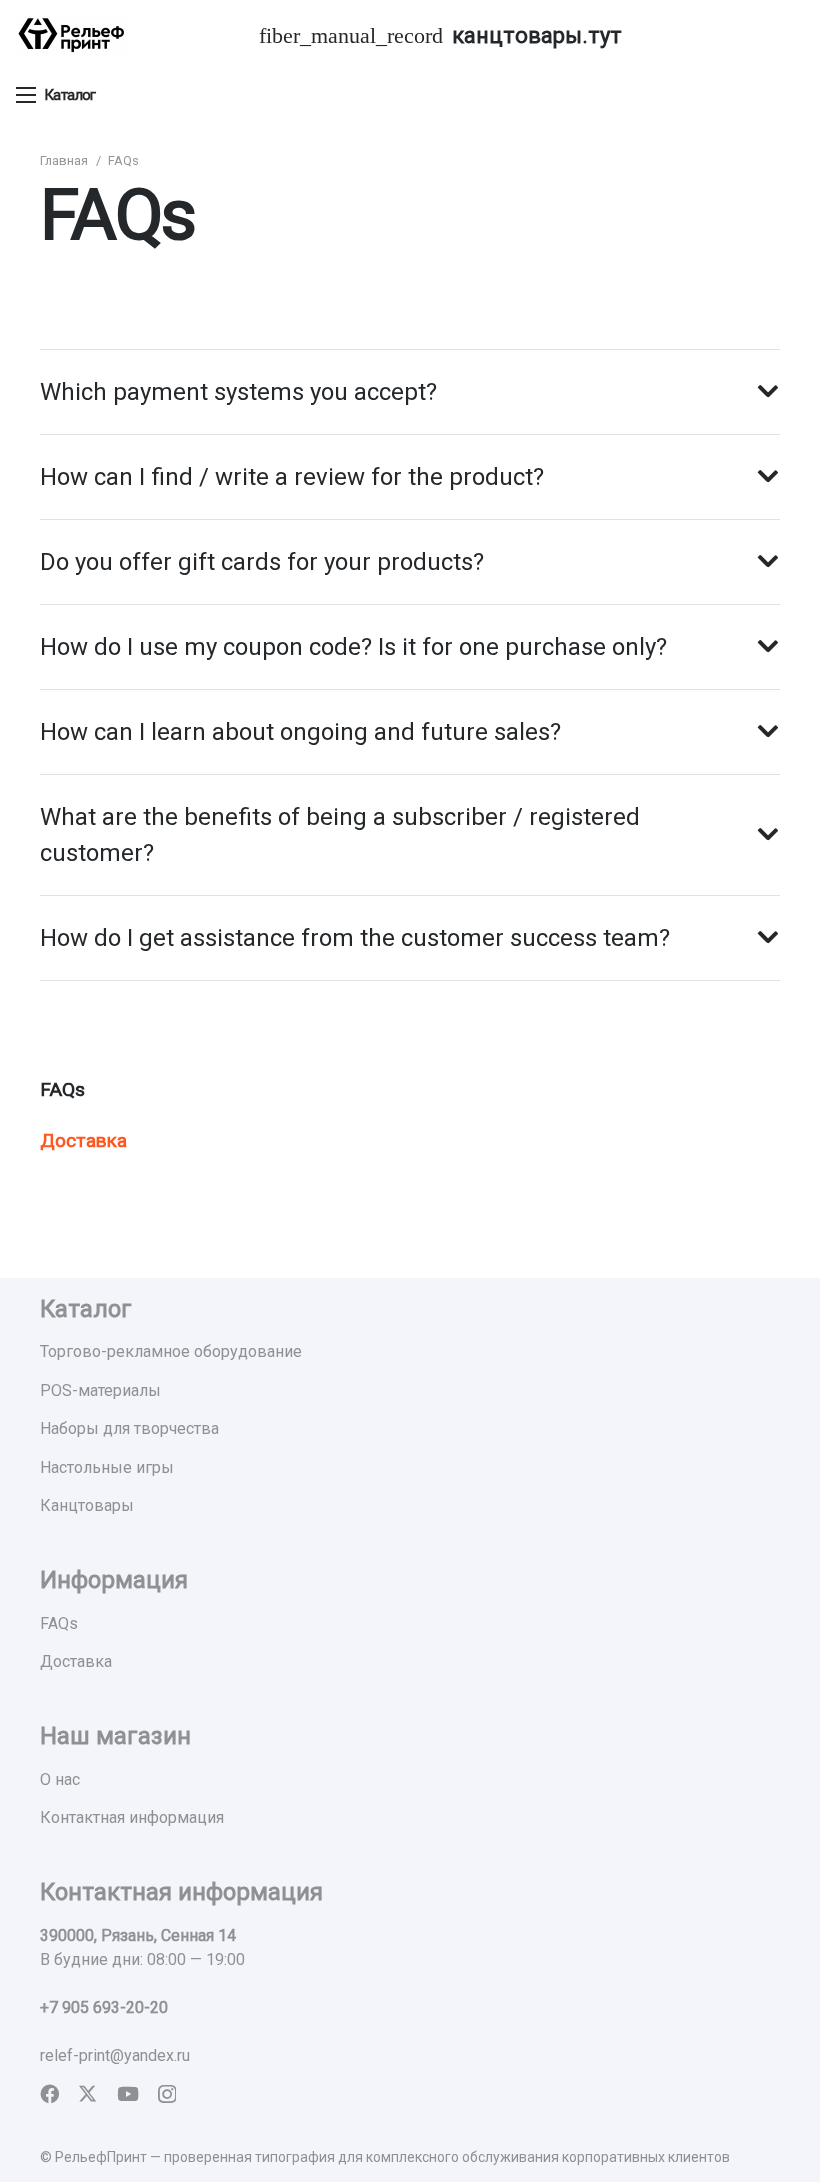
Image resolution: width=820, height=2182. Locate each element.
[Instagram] (167, 2094)
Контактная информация (132, 1817)
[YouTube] (128, 2093)
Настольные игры (107, 1467)
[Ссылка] (71, 35)
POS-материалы (100, 1390)
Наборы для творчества (129, 1428)
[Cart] (780, 35)
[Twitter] (87, 2093)
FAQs (62, 1089)
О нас (60, 1779)
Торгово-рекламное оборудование (171, 1351)
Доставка (83, 1140)
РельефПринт (101, 2157)
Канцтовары (87, 1505)
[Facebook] (49, 2093)
